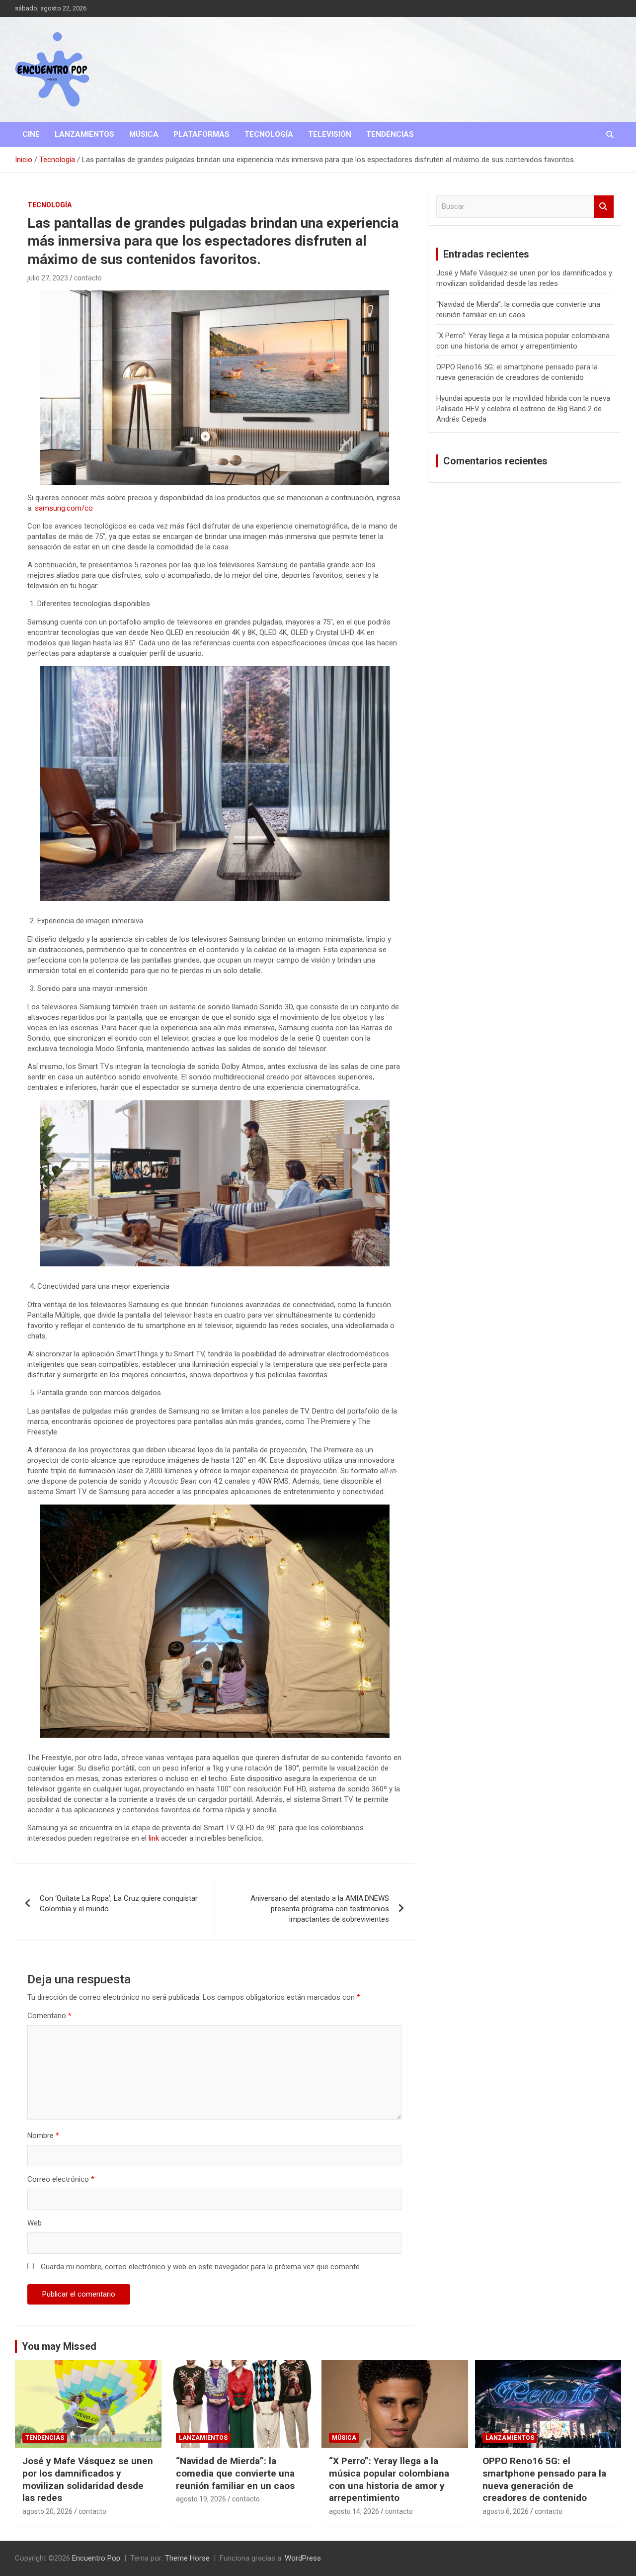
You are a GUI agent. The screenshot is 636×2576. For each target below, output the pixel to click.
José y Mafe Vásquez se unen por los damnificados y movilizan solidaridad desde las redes (88, 2479)
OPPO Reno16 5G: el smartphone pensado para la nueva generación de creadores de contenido (544, 2479)
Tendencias (390, 134)
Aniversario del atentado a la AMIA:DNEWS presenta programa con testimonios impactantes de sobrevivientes (320, 1909)
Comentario (49, 2016)
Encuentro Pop (96, 2558)
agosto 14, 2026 (354, 2511)
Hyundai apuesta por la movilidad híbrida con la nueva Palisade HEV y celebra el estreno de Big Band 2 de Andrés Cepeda (523, 409)
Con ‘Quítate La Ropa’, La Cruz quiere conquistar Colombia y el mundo (119, 1904)
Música (144, 134)
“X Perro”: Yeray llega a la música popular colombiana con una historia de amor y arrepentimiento (389, 2479)
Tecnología (269, 134)
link (154, 1838)
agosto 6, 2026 (506, 2511)
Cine (31, 134)
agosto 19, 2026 (201, 2499)
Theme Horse (187, 2558)
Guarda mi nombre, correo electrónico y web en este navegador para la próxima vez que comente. (201, 2267)
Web (35, 2223)
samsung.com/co (64, 508)
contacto (88, 278)
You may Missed (59, 2346)
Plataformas (201, 134)
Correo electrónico (61, 2179)
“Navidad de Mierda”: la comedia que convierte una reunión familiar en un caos (235, 2473)
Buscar (604, 207)
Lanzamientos (84, 134)
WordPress (303, 2558)
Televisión (330, 134)
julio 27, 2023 (48, 278)
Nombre (43, 2135)
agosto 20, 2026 (47, 2511)
